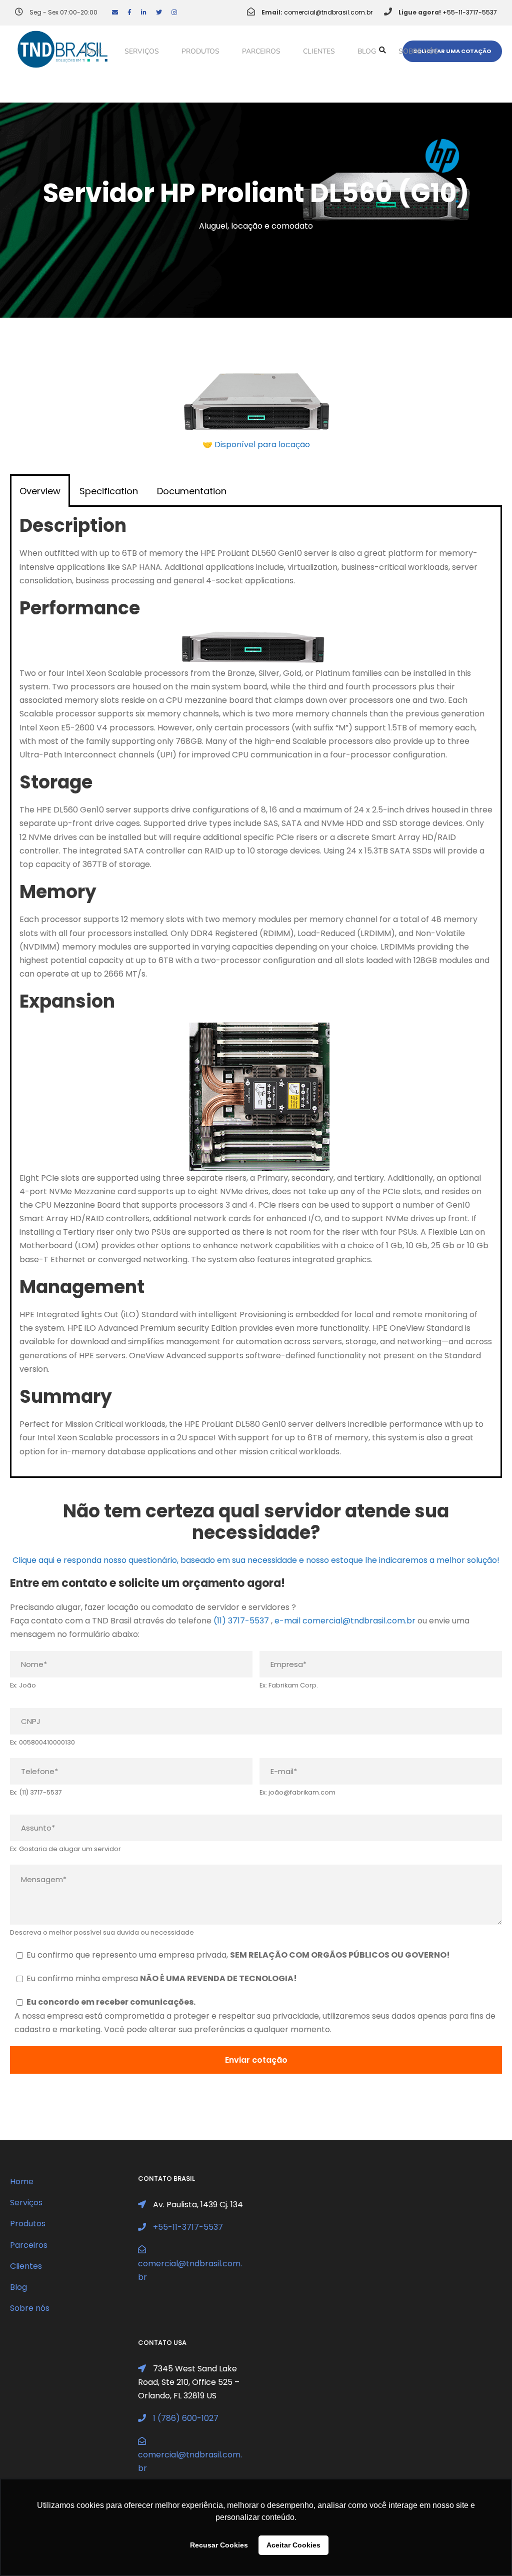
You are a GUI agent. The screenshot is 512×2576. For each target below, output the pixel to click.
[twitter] (159, 12)
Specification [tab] (109, 491)
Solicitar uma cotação (452, 51)
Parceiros (261, 51)
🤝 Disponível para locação (256, 445)
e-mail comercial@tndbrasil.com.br (345, 1621)
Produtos (200, 51)
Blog (367, 51)
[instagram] (174, 12)
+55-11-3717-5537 (470, 12)
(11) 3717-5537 (241, 1621)
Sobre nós (418, 51)
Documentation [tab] (192, 491)
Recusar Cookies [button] (219, 2545)
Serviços (142, 51)
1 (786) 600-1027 (186, 2418)
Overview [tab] (40, 491)
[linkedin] (144, 12)
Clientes (319, 51)
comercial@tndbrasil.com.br (328, 12)
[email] (115, 12)
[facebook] (129, 12)
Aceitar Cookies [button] (293, 2545)
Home (91, 51)
